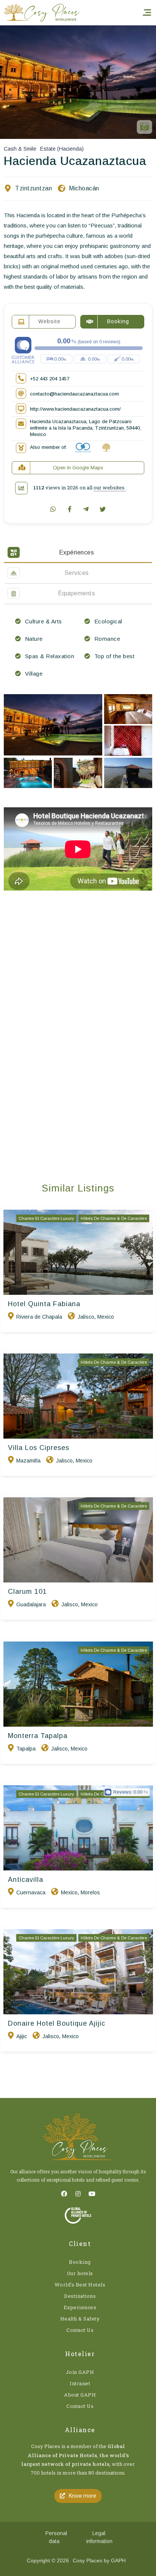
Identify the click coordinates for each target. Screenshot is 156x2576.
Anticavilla (26, 1880)
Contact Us (80, 2330)
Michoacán (84, 188)
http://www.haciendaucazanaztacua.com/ (75, 409)
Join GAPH (80, 2372)
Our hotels (80, 2273)
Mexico (106, 1317)
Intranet (80, 2383)
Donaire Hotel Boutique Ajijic (57, 2023)
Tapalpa (26, 1749)
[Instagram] (78, 2194)
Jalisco (86, 1317)
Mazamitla (28, 1461)
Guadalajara (31, 1604)
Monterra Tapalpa (38, 1736)
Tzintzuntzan (34, 188)
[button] (78, 2496)
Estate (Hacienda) (62, 149)
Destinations (80, 2296)
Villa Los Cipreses (39, 1448)
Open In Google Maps (78, 468)
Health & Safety (80, 2319)
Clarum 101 (27, 1592)
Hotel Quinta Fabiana (44, 1304)
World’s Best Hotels (80, 2285)
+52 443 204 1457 (50, 379)
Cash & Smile (20, 149)
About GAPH (80, 2395)
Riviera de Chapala (39, 1317)
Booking (80, 2262)
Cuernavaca (31, 1892)
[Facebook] (64, 2194)
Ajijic (22, 2036)
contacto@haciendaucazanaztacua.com (74, 394)
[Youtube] (92, 2194)
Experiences (80, 2307)
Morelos (90, 1892)
